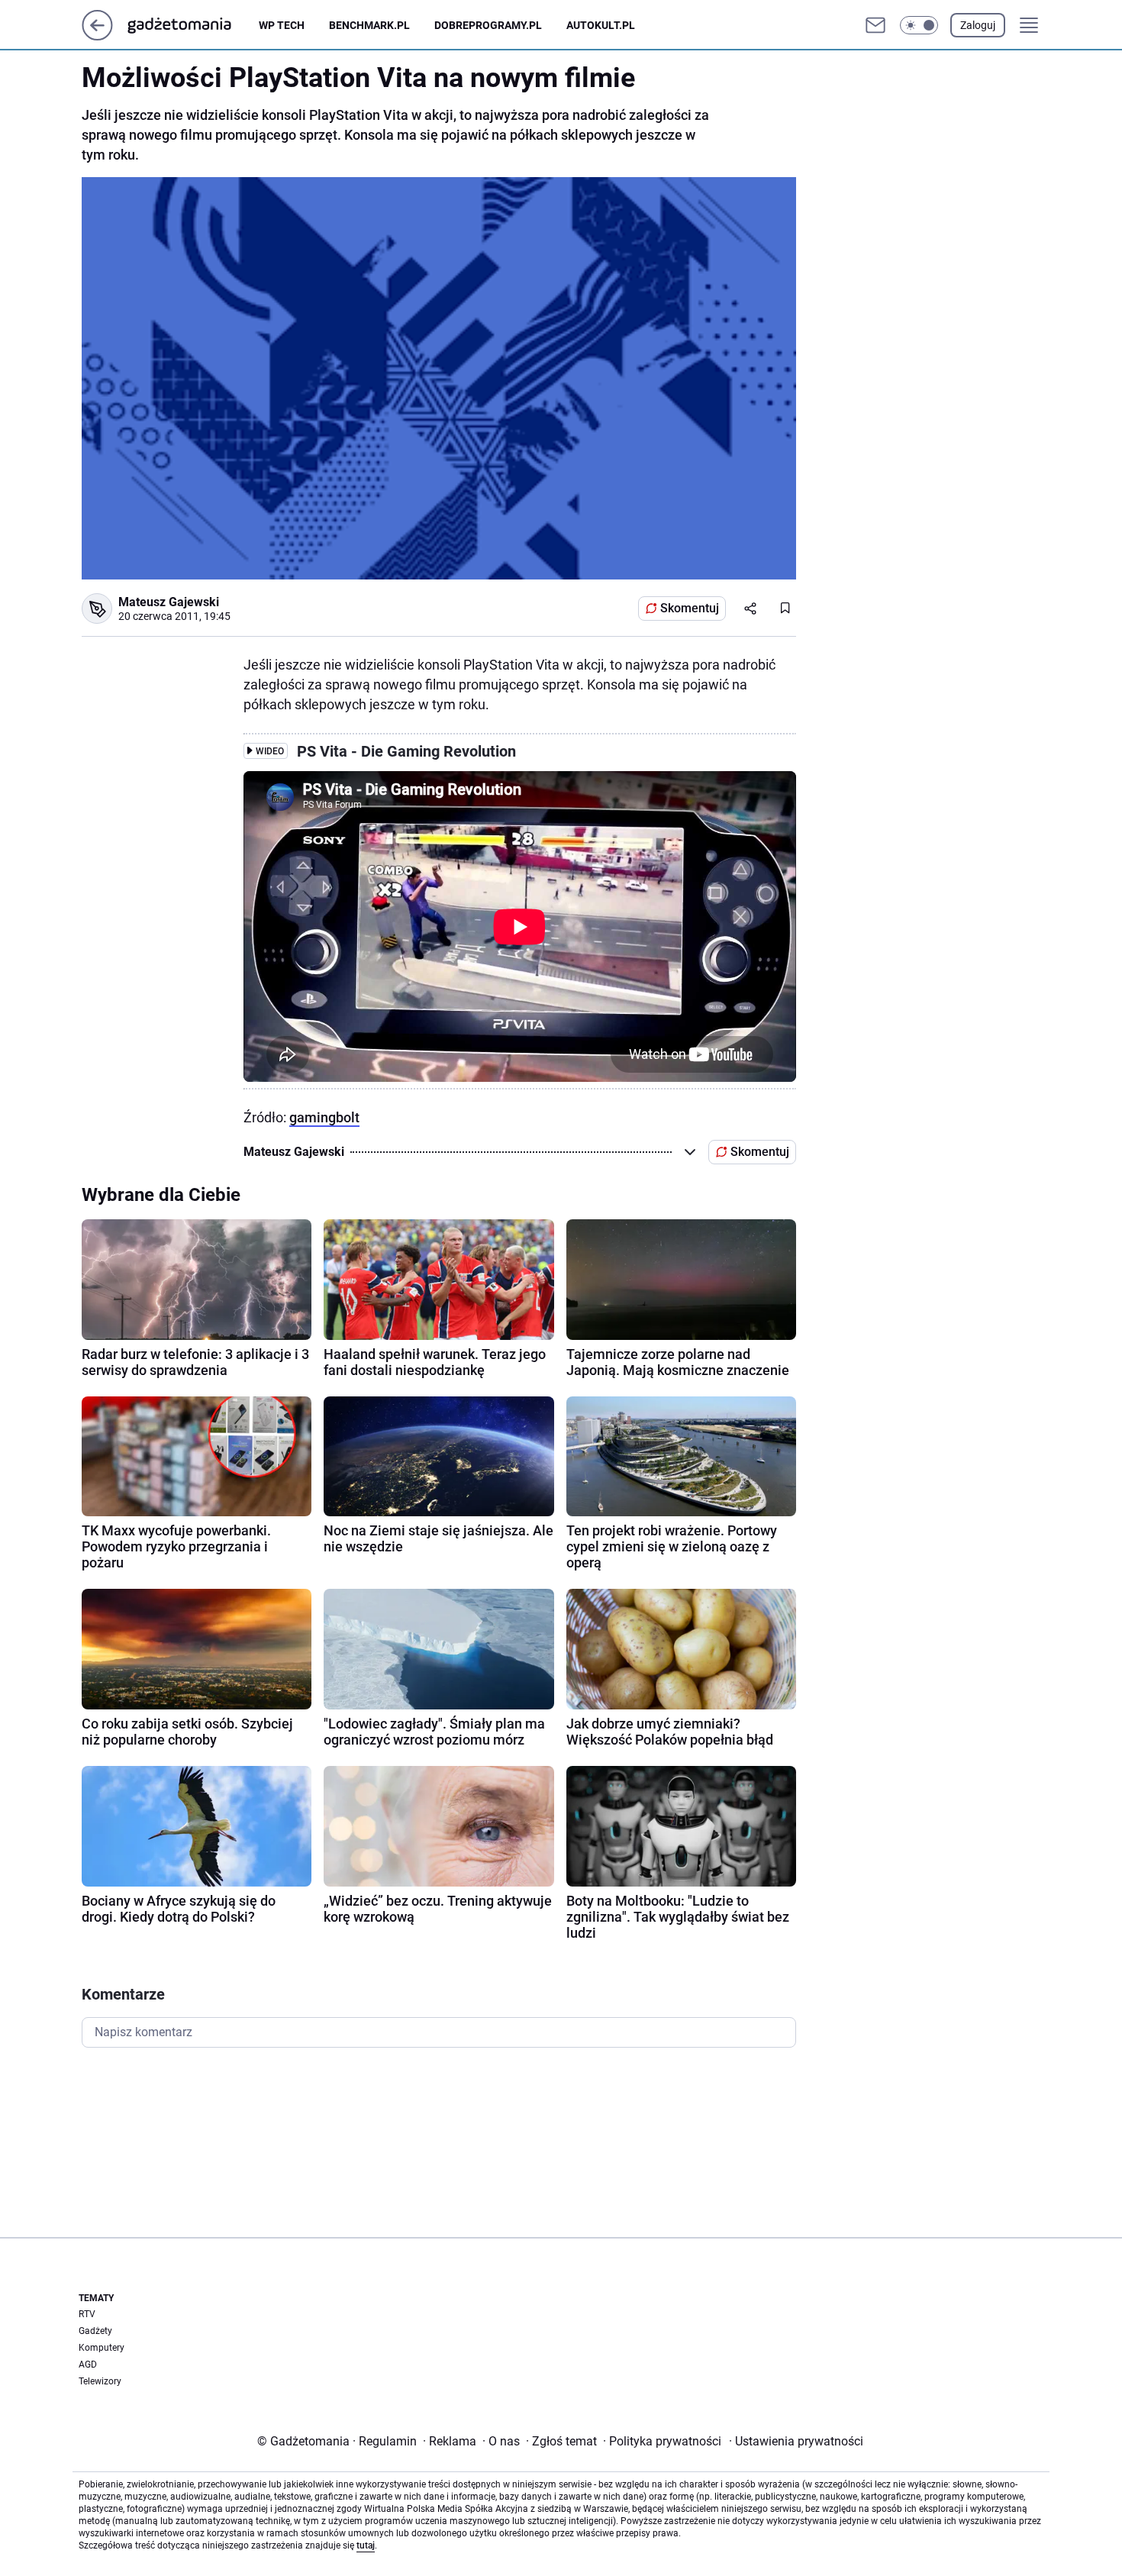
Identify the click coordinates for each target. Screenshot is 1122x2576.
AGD (88, 2365)
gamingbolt (324, 1117)
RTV (87, 2314)
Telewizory (100, 2381)
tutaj (366, 2545)
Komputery (102, 2348)
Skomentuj (690, 608)
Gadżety (95, 2331)
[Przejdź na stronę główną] (97, 36)
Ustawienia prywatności (796, 2441)
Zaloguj (978, 25)
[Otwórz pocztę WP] (875, 25)
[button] (919, 25)
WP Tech (282, 25)
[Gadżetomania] (192, 25)
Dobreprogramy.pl (488, 25)
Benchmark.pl (369, 25)
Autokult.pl (601, 25)
